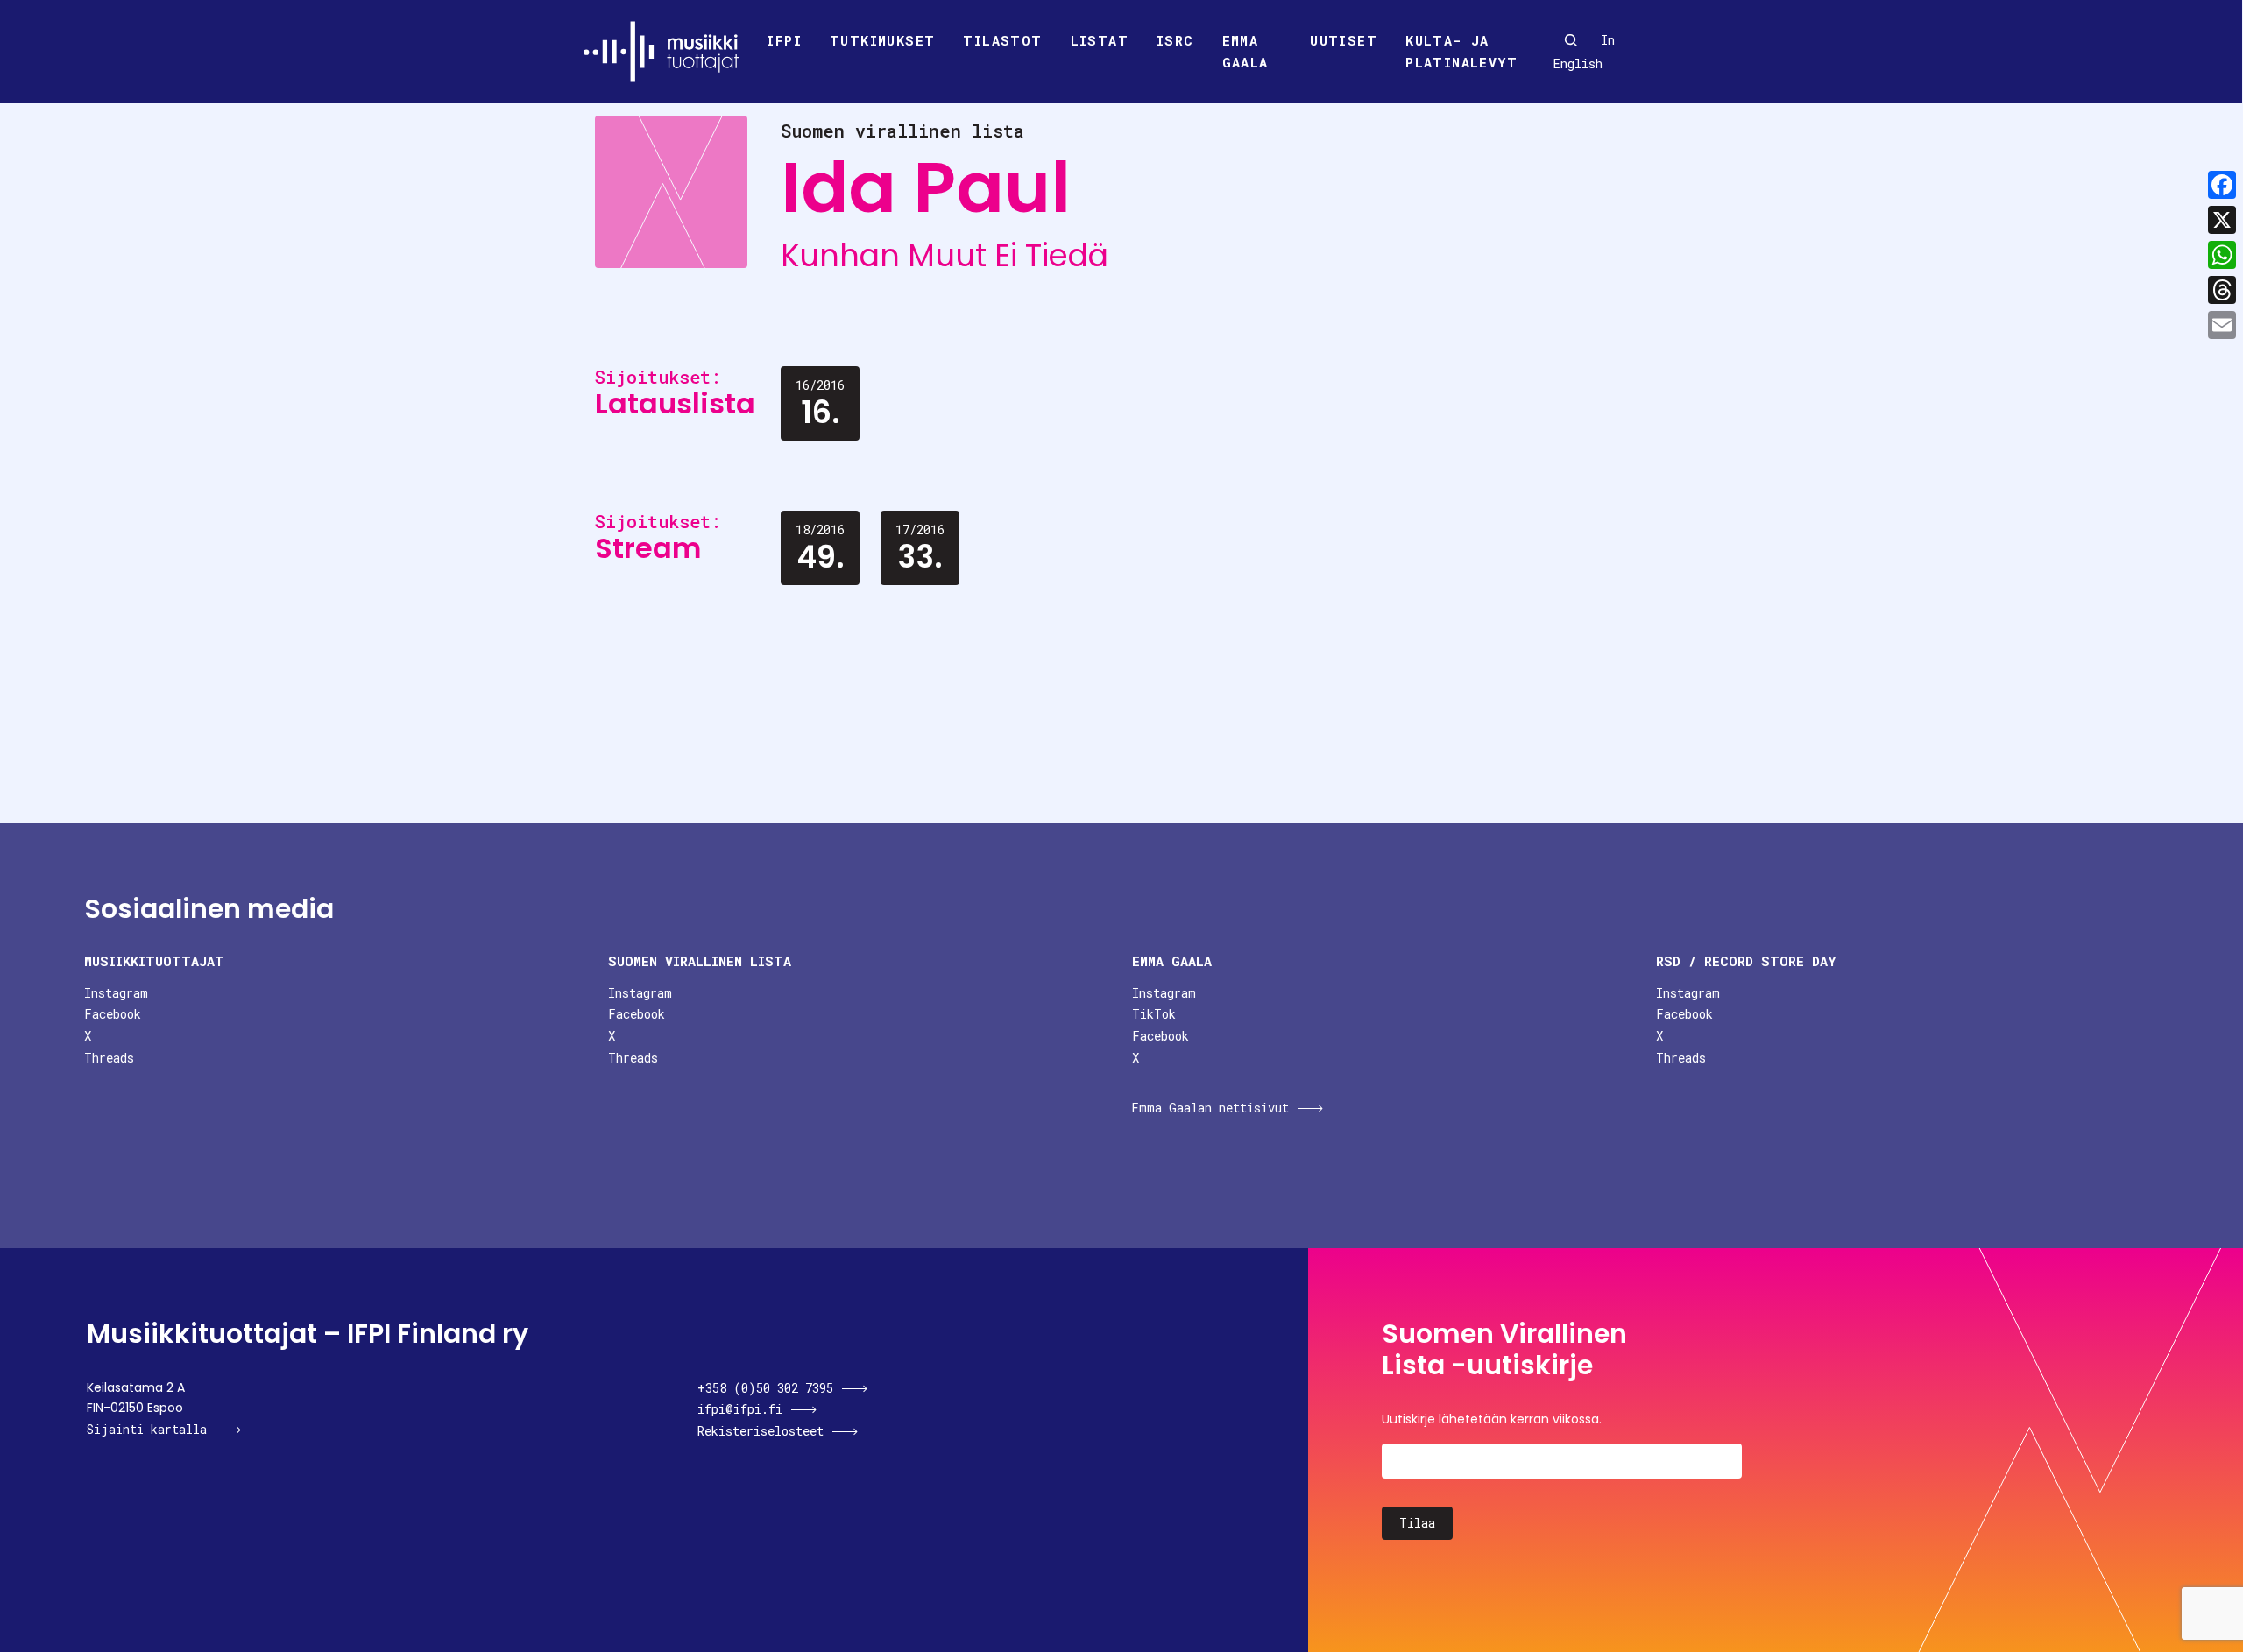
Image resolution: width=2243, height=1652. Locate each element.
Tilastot (1002, 40)
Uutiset (1344, 40)
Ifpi (784, 40)
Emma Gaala (1245, 52)
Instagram (116, 993)
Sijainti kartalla (147, 1429)
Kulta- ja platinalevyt (1461, 52)
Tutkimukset (882, 40)
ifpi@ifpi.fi (740, 1409)
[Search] (1571, 40)
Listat (1100, 40)
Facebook (113, 1014)
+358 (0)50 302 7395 (765, 1388)
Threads (109, 1058)
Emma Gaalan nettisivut (1210, 1108)
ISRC (1175, 40)
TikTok (1154, 1014)
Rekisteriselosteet (761, 1431)
